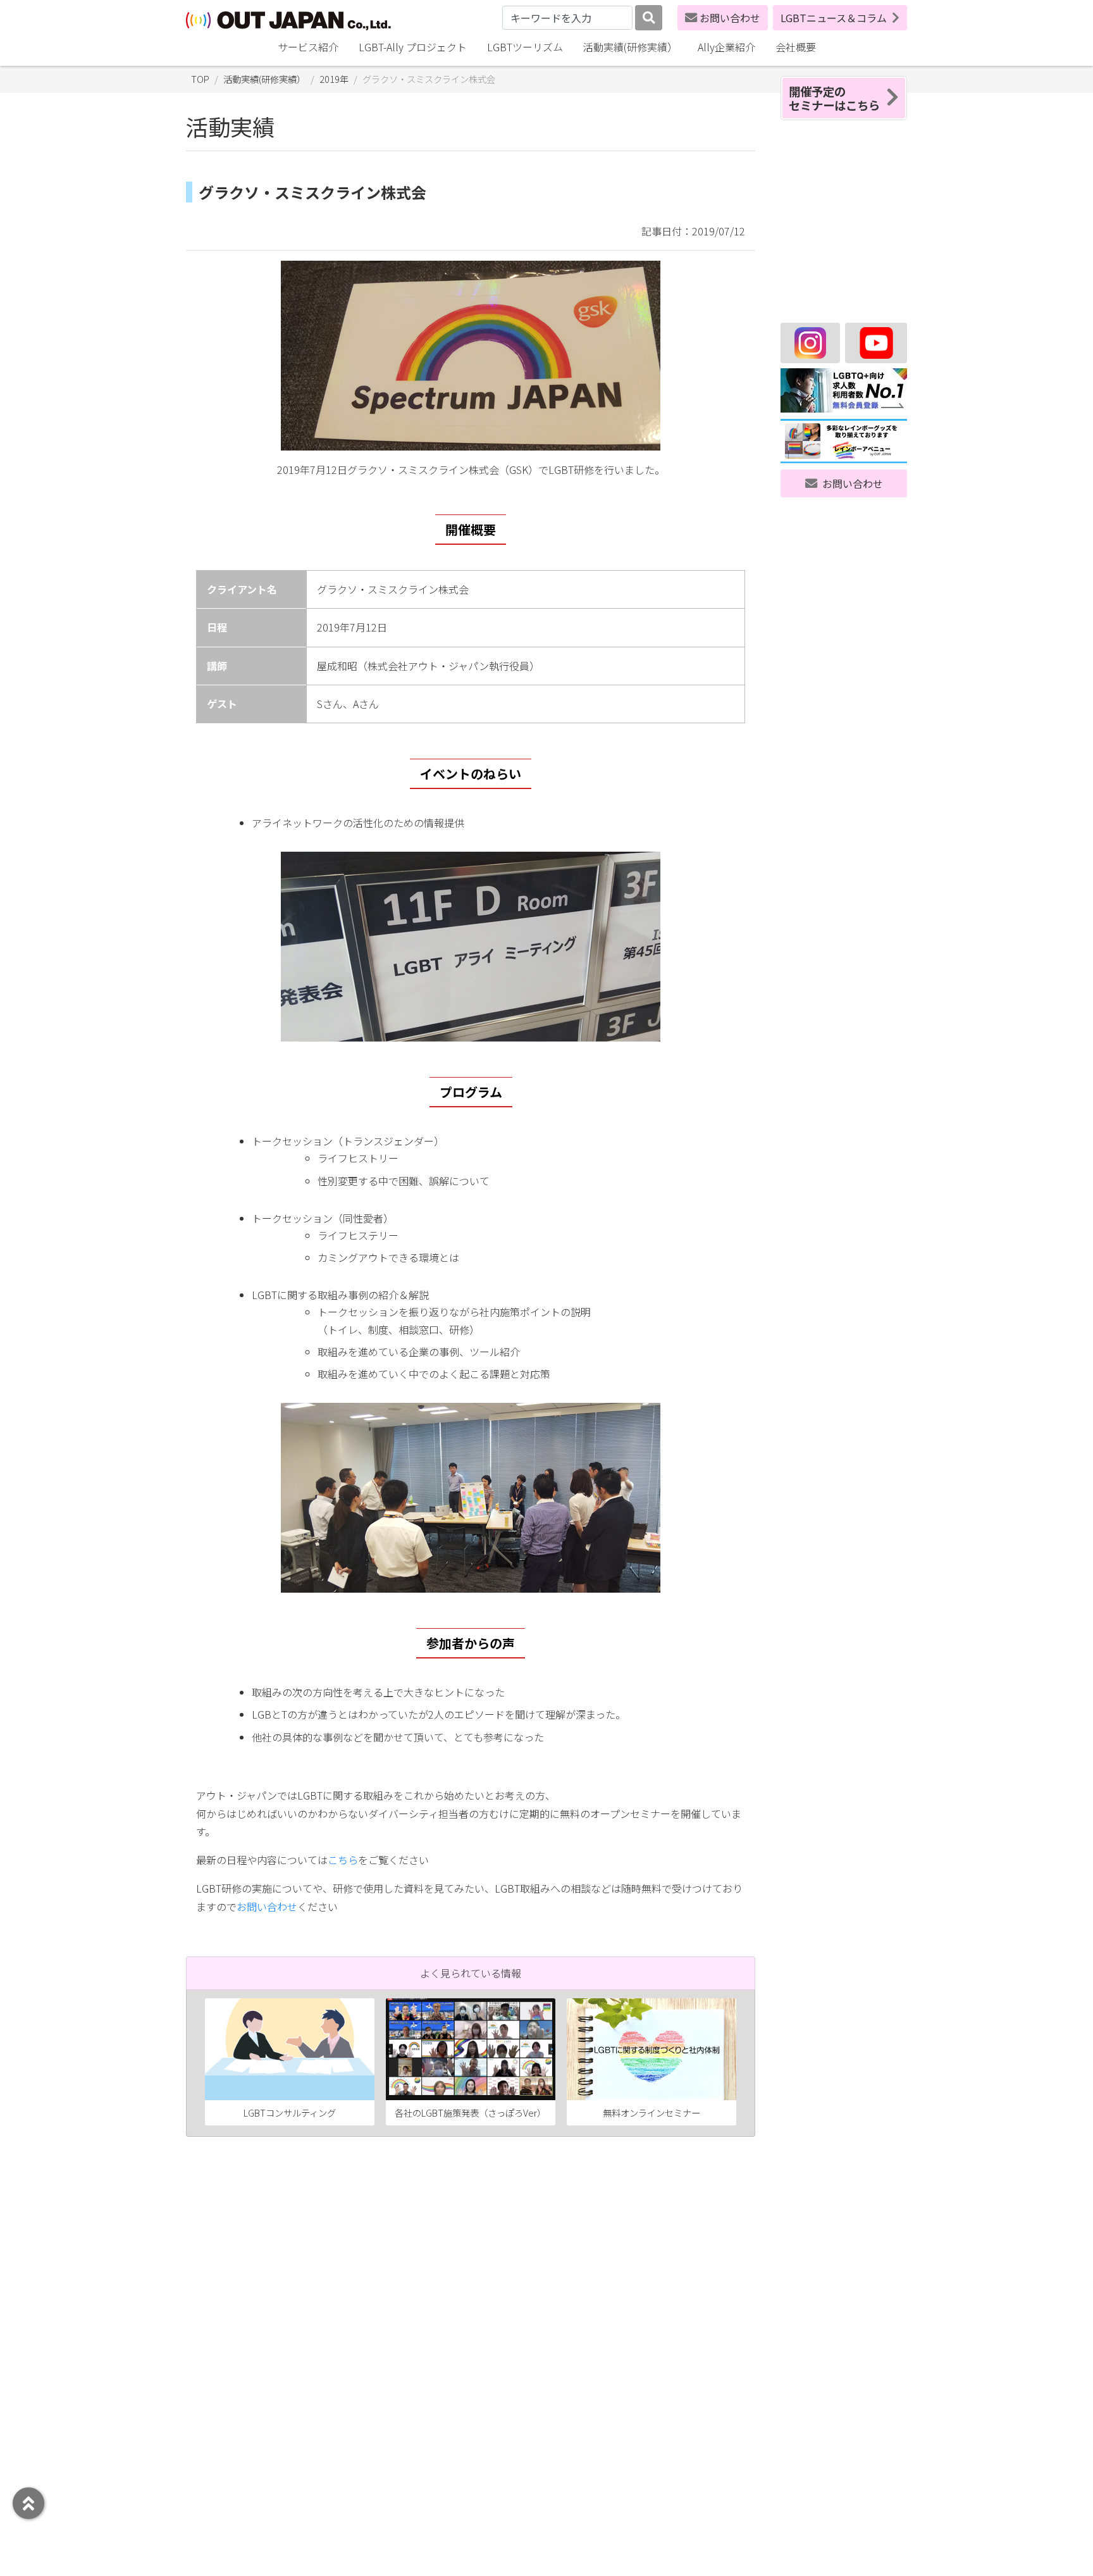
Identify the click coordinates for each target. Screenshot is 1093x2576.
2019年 (334, 79)
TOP (200, 79)
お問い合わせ (730, 18)
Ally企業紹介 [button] (726, 47)
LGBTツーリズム (525, 47)
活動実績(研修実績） (630, 47)
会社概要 (796, 47)
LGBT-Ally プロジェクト (413, 47)
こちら (343, 1860)
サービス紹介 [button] (308, 47)
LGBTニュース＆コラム (834, 18)
